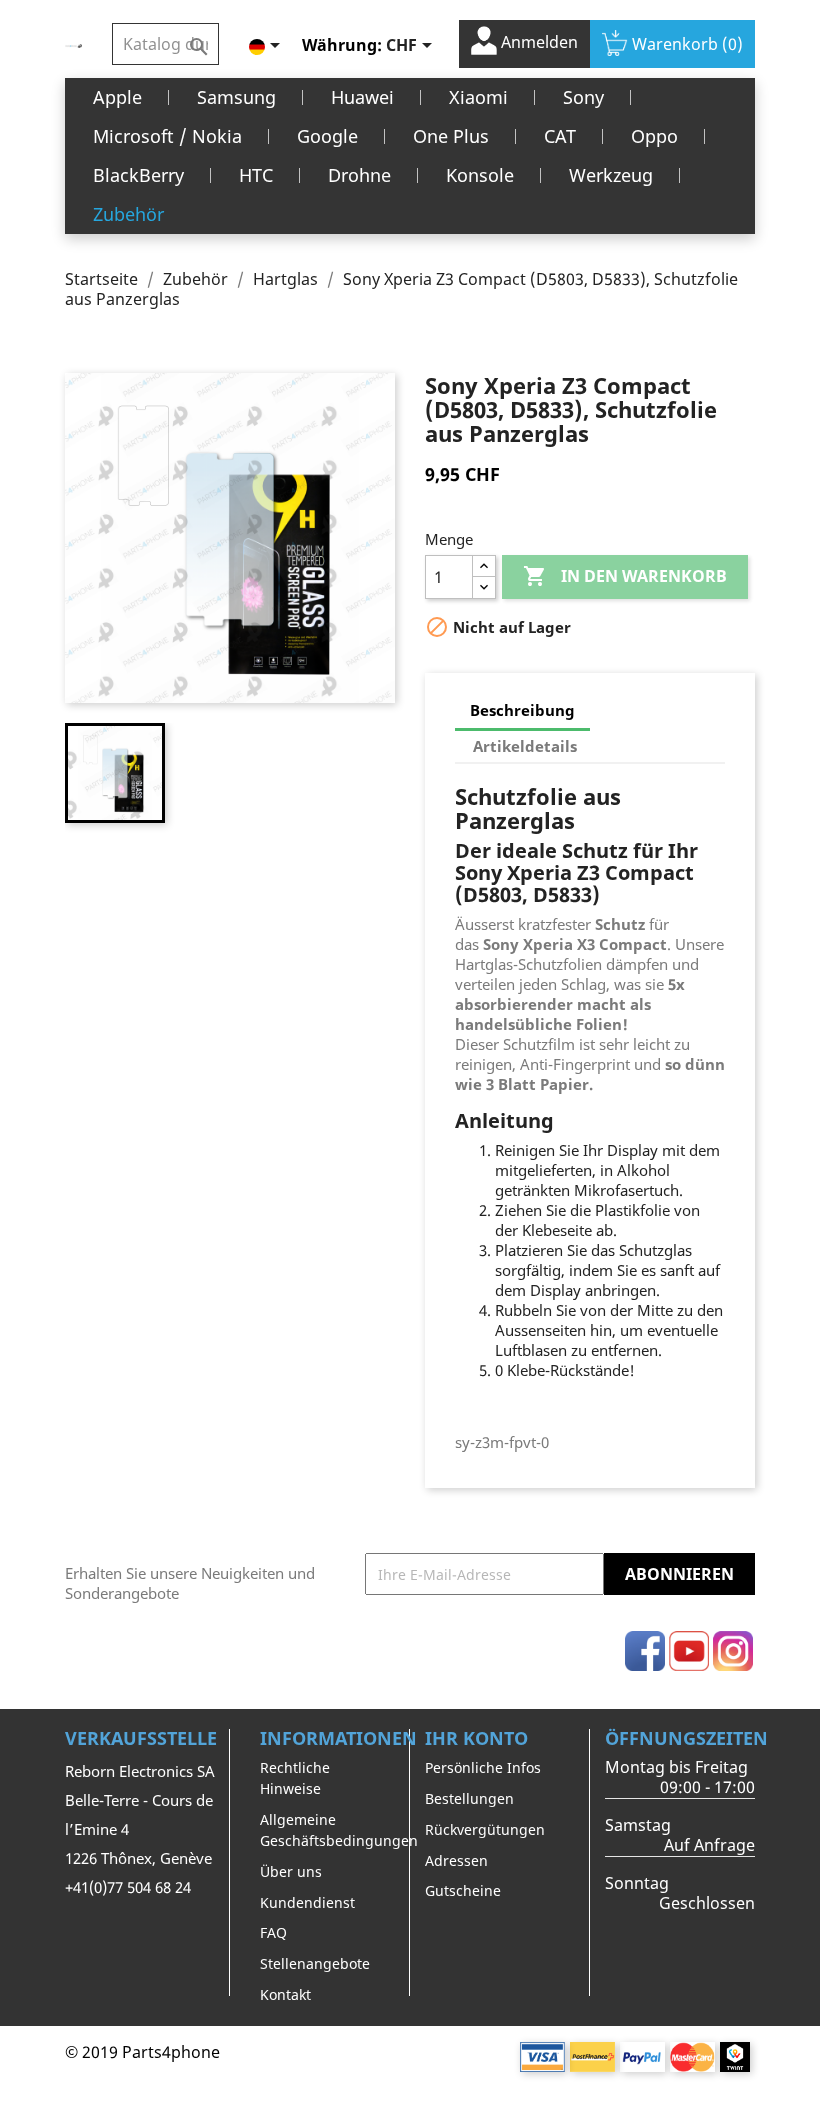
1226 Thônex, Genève (138, 1858)
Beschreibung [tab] (522, 710)
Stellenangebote (315, 1963)
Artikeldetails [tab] (525, 746)
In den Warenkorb (625, 576)
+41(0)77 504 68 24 (128, 1887)
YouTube (689, 1651)
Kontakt (285, 1994)
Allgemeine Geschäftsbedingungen (339, 1830)
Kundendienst (307, 1902)
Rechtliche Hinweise (295, 1778)
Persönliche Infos (483, 1767)
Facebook (645, 1651)
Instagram (733, 1651)
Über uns (291, 1871)
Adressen (456, 1860)
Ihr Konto (476, 1738)
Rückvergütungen (485, 1829)
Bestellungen (469, 1798)
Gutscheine (463, 1890)
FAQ (273, 1932)
